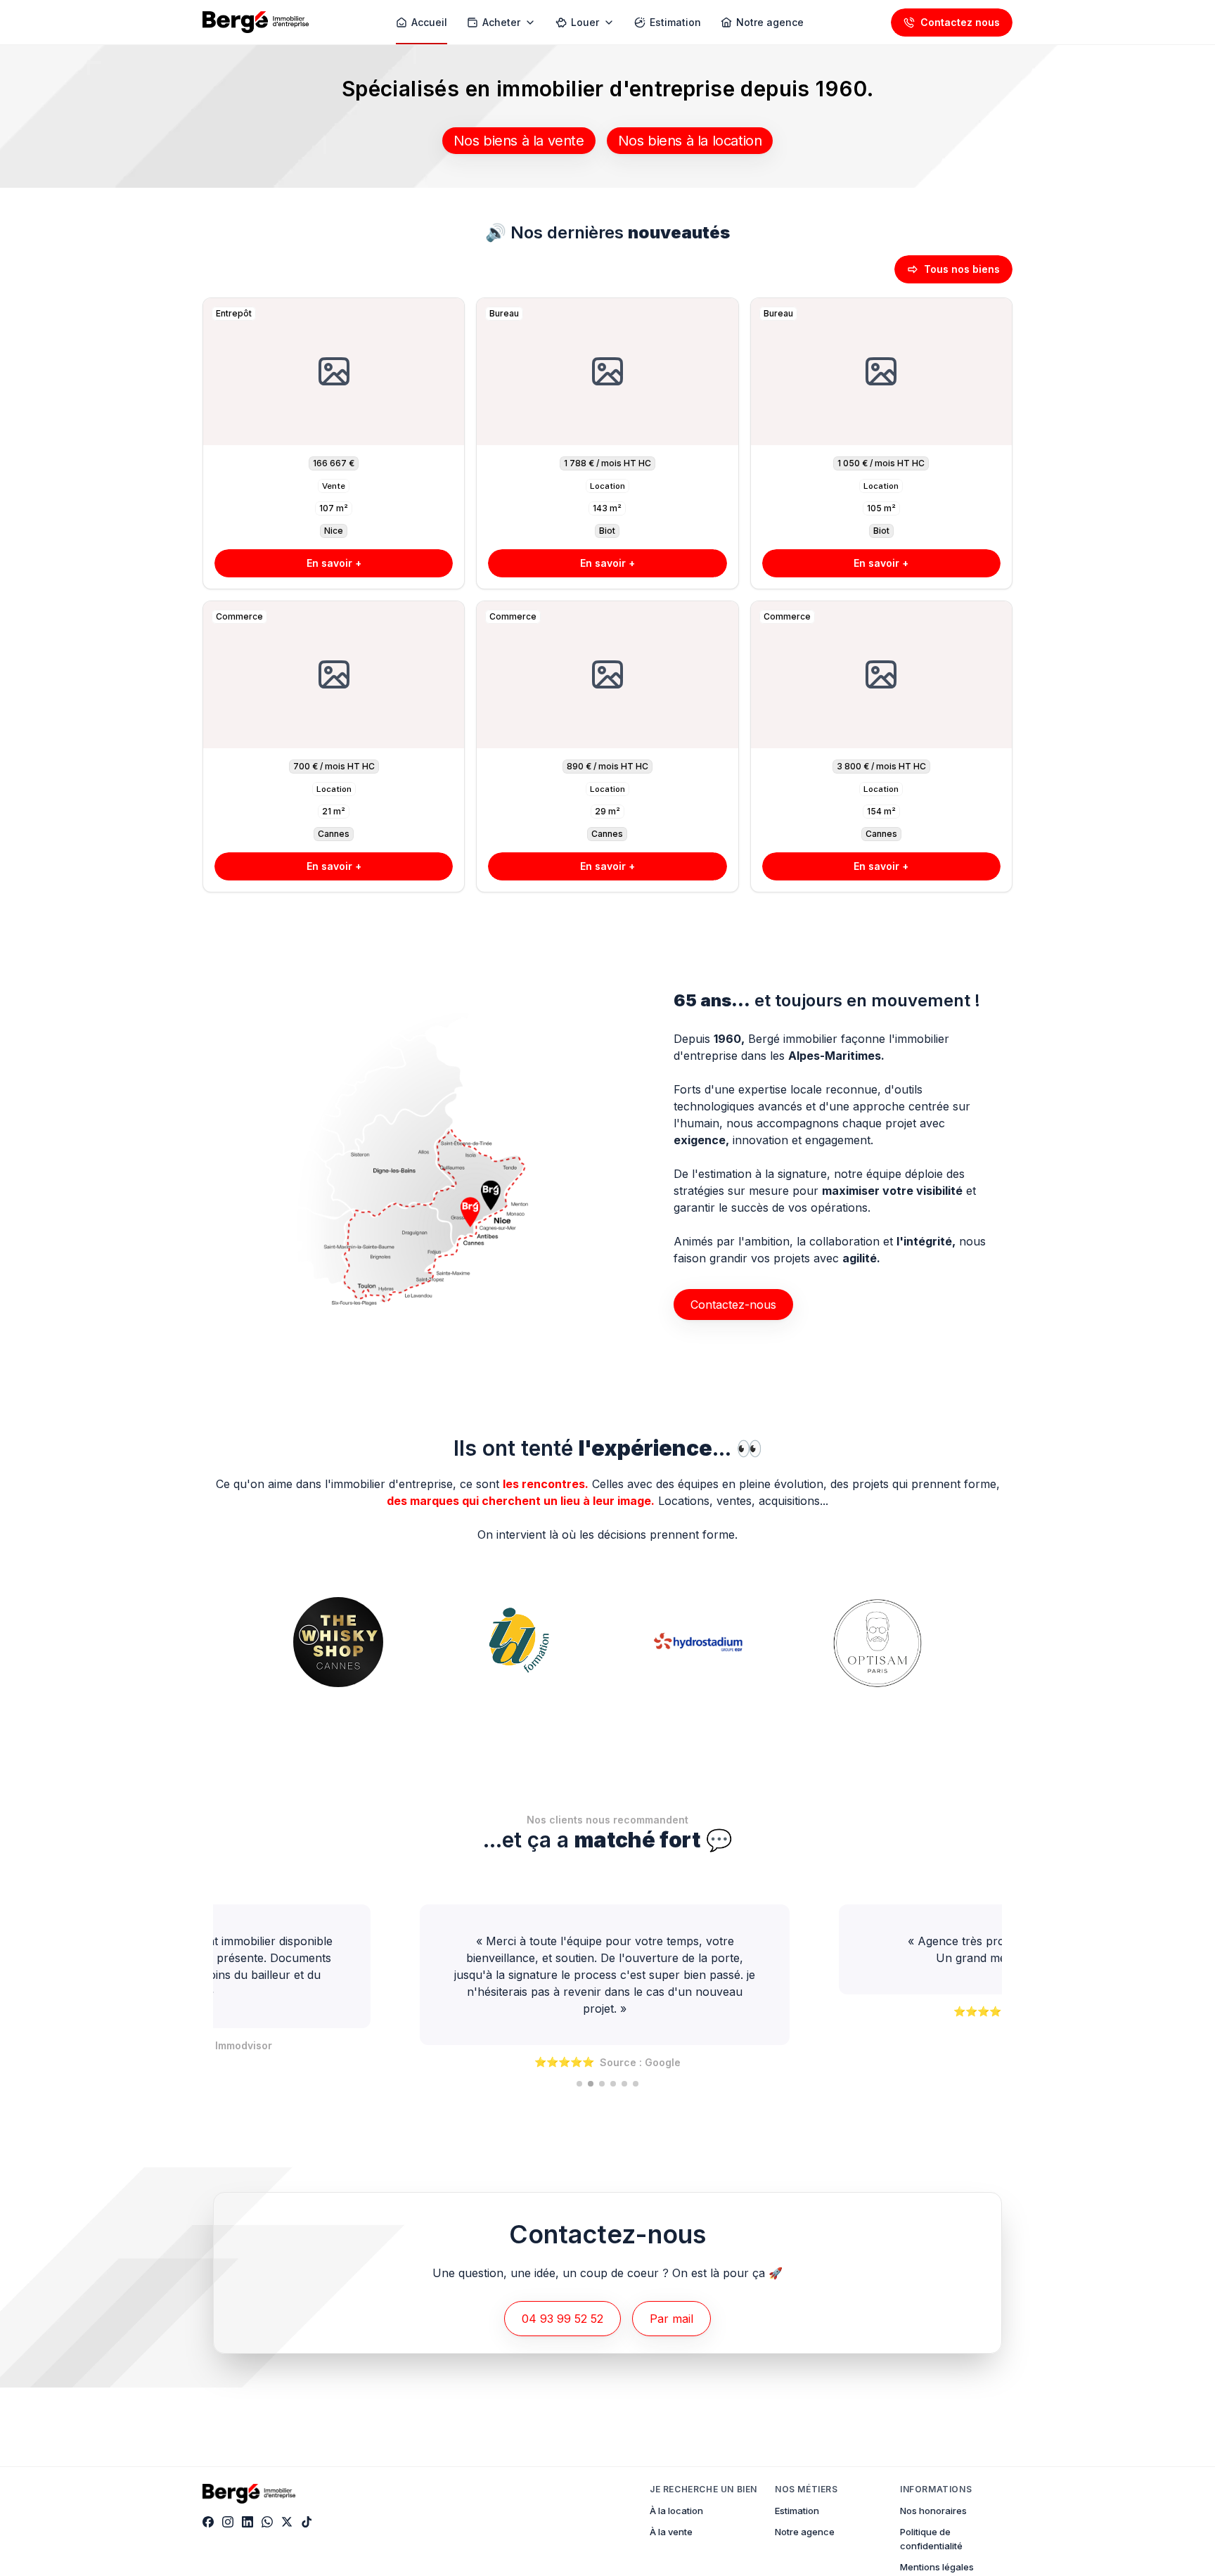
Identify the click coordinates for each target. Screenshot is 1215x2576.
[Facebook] (208, 2522)
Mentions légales (937, 2567)
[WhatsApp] (267, 2522)
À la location (676, 2511)
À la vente (671, 2532)
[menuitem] (422, 23)
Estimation (797, 2511)
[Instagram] (228, 2522)
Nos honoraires (933, 2511)
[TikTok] (307, 2522)
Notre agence (805, 2532)
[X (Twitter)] (287, 2522)
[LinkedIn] (247, 2522)
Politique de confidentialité (931, 2539)
